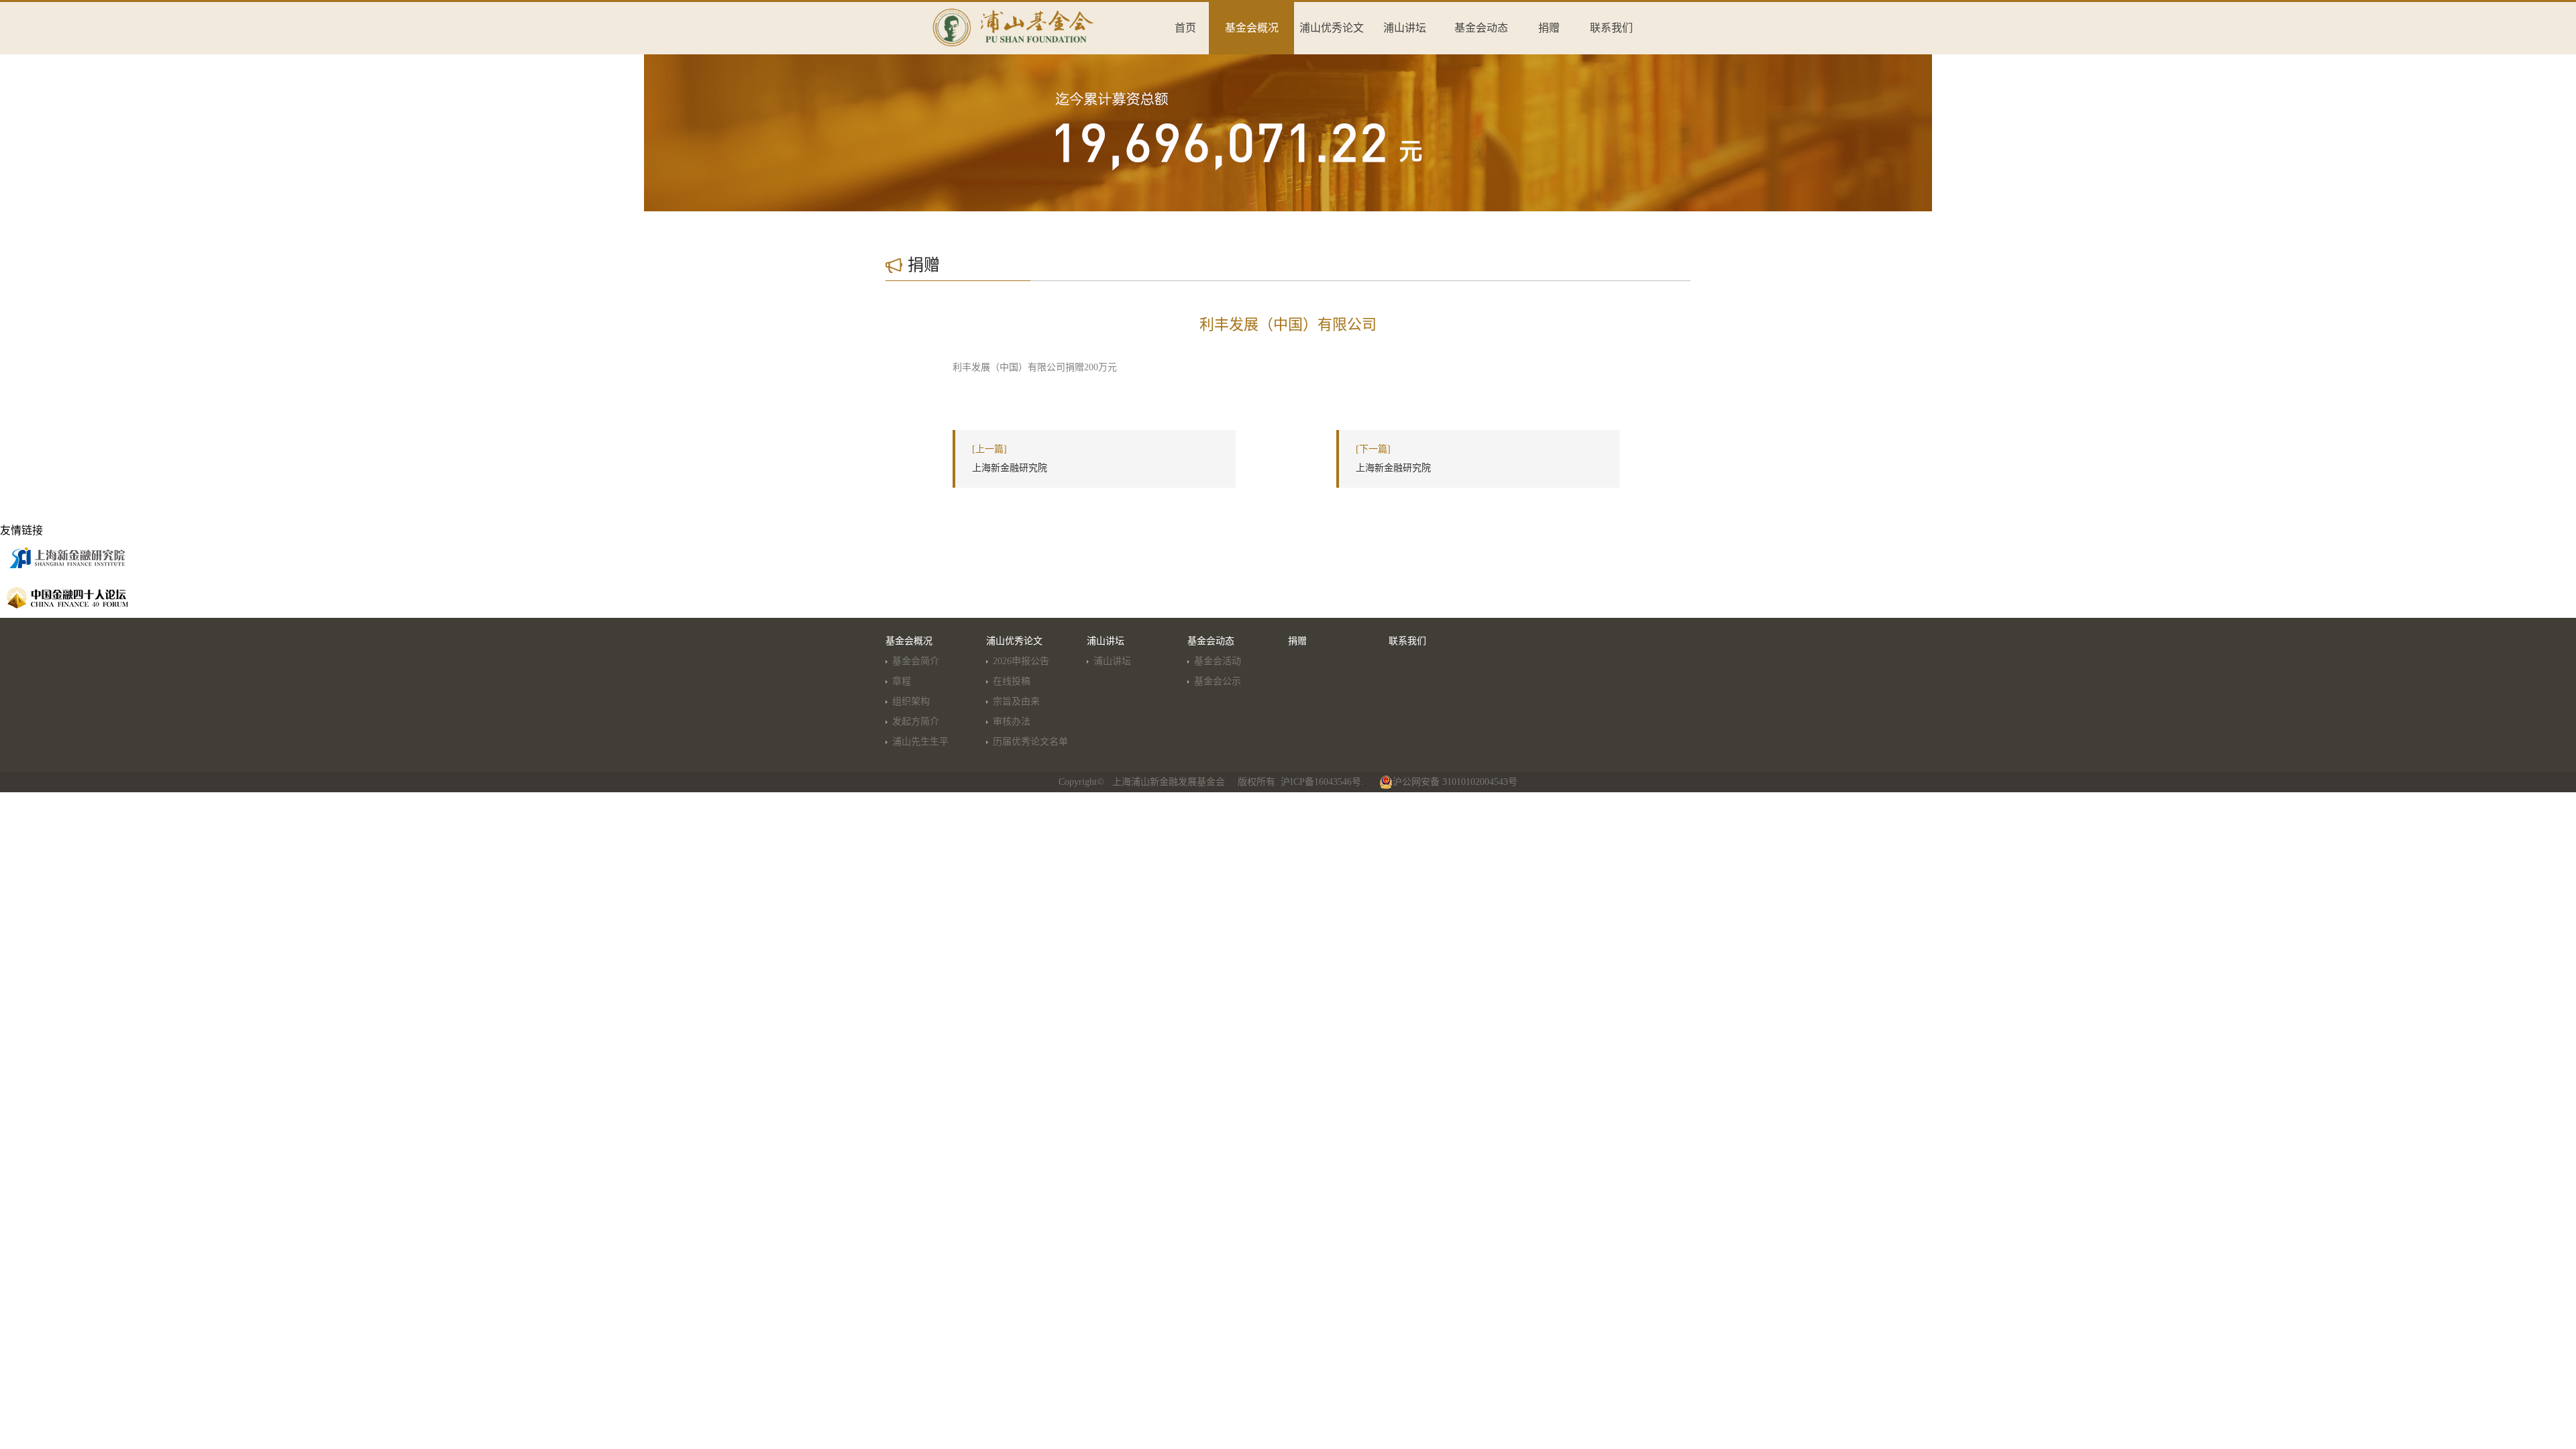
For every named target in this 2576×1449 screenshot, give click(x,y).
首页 (1185, 28)
